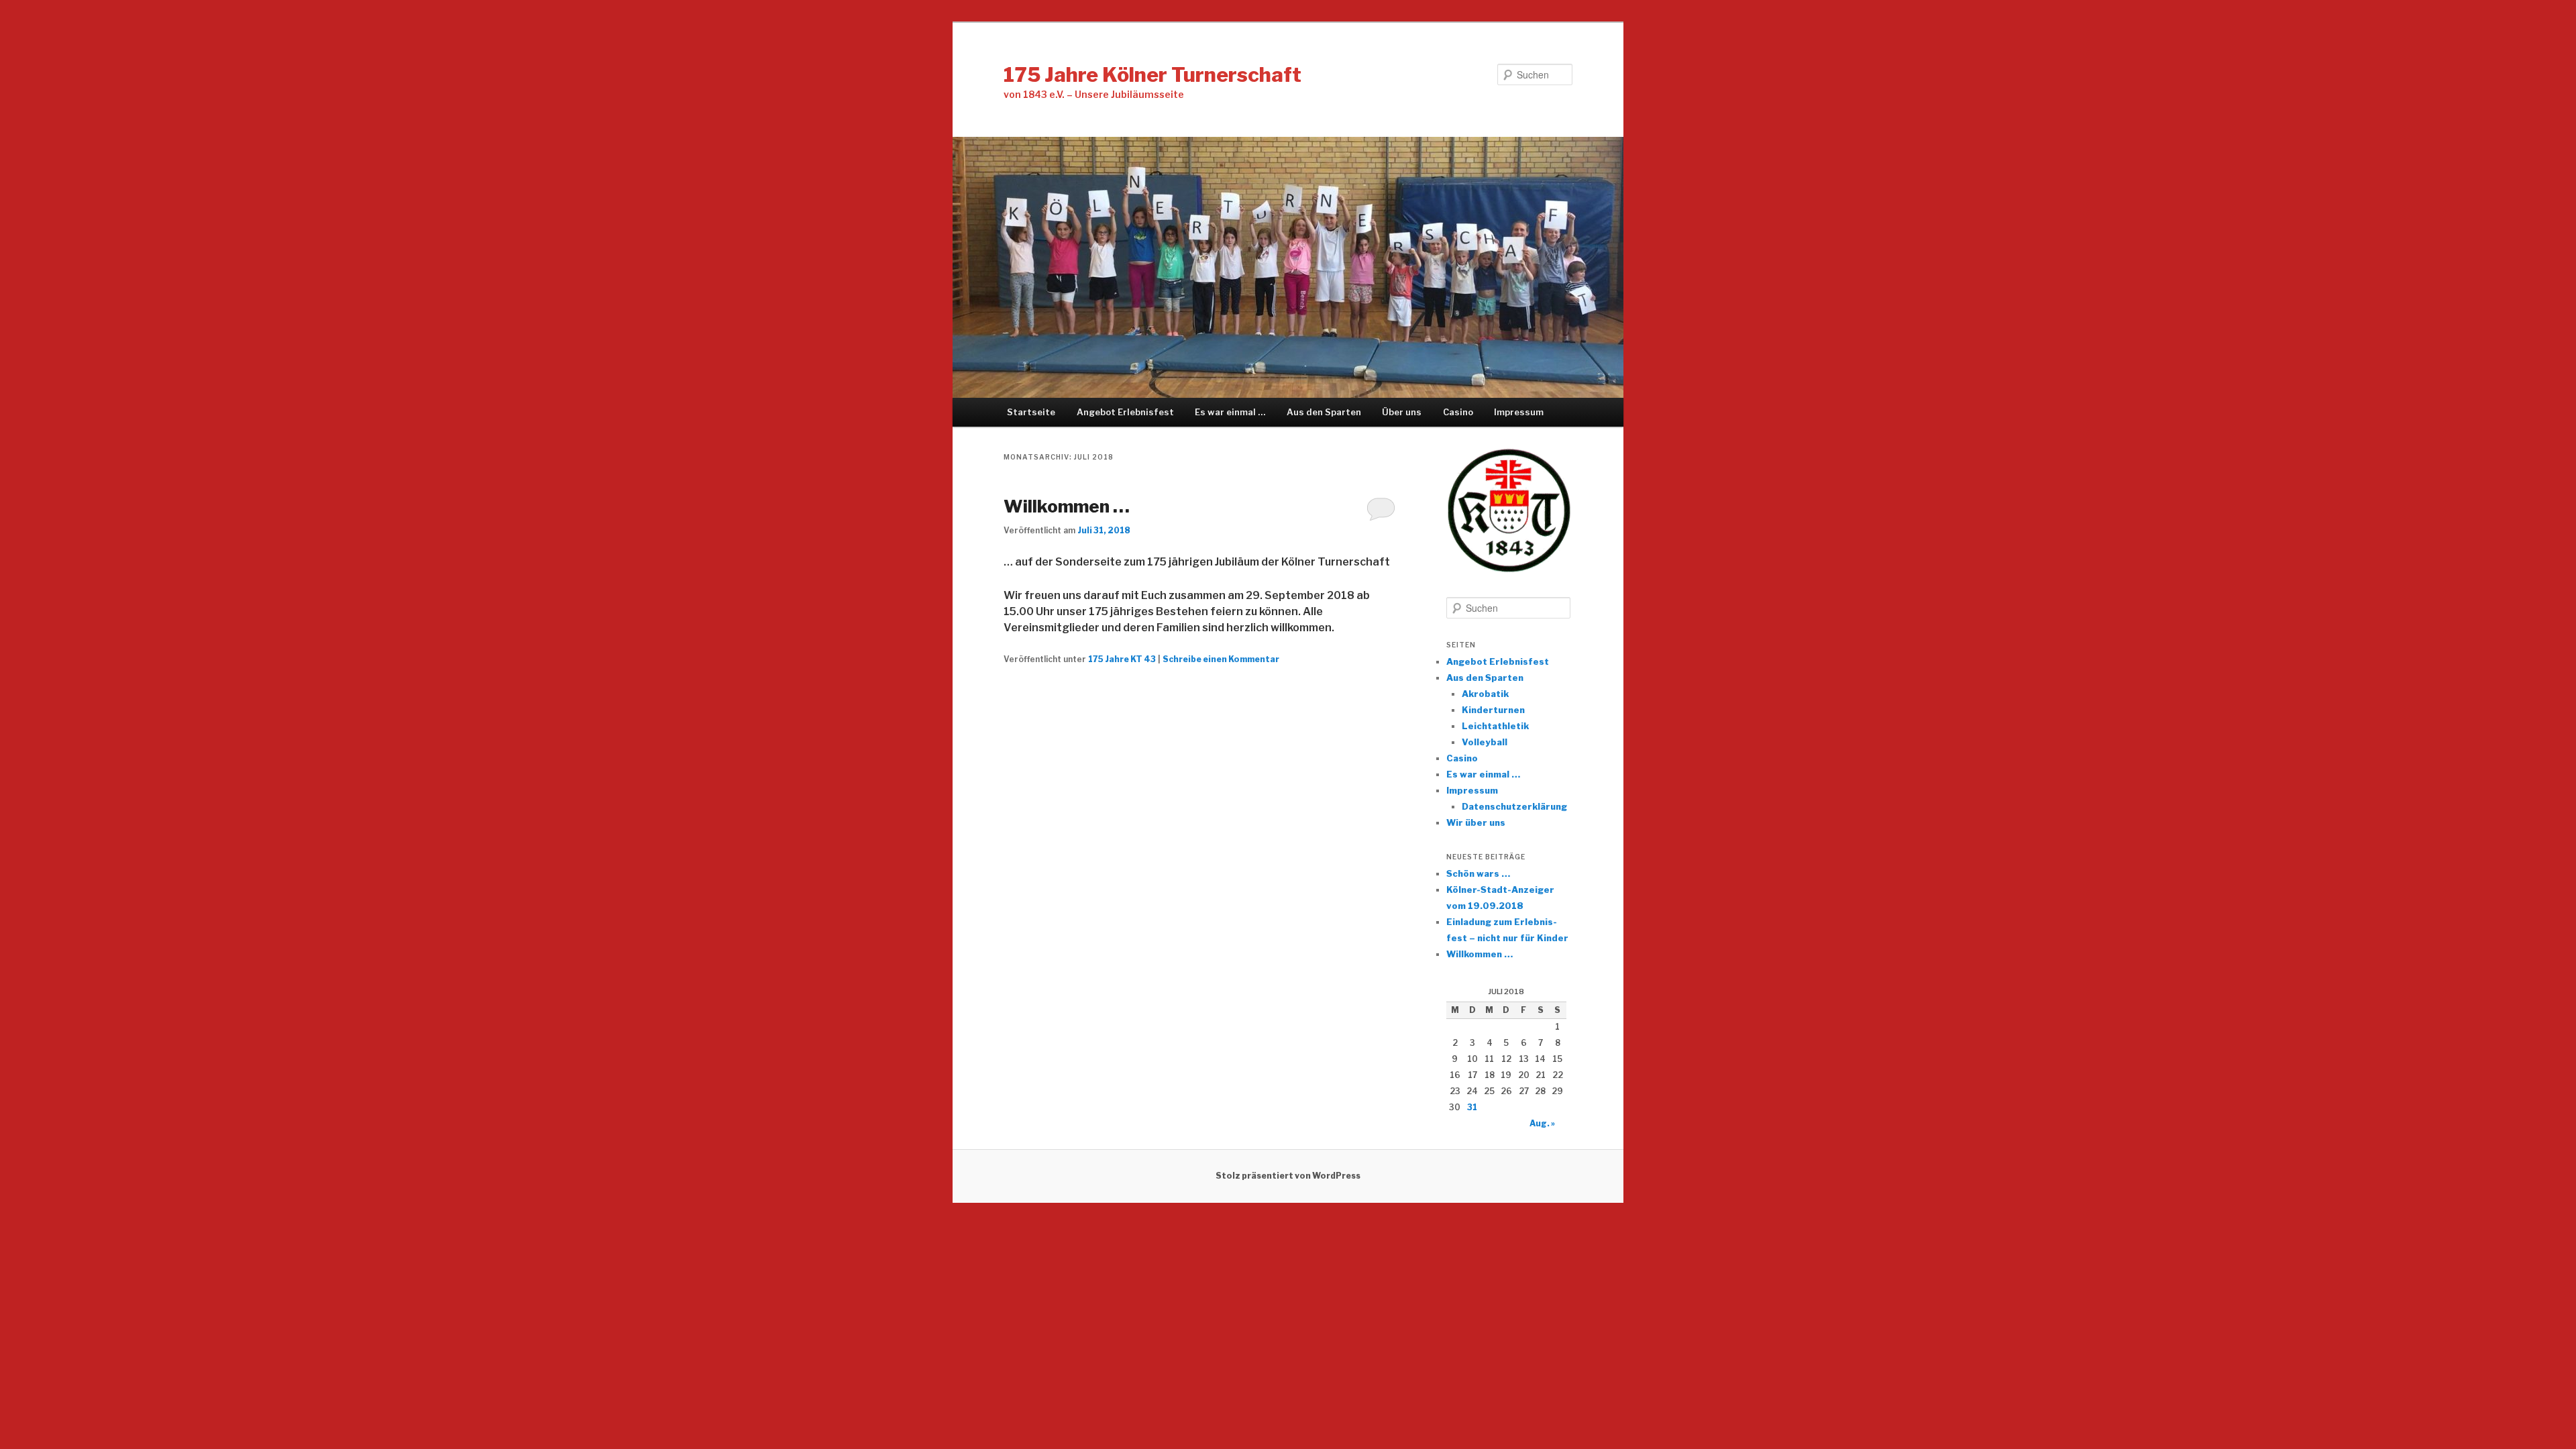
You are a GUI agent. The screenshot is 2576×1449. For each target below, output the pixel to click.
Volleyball (1485, 742)
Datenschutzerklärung (1514, 806)
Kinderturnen (1493, 710)
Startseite (1031, 412)
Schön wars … (1478, 873)
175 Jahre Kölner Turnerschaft (1152, 74)
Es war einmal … (1230, 412)
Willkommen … (1067, 506)
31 (1472, 1107)
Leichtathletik (1495, 726)
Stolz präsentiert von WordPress (1288, 1176)
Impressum (1519, 412)
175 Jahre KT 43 (1122, 659)
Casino (1458, 412)
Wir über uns (1476, 822)
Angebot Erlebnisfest (1125, 412)
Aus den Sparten (1324, 412)
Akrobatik (1485, 694)
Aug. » (1542, 1123)
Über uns (1402, 412)
